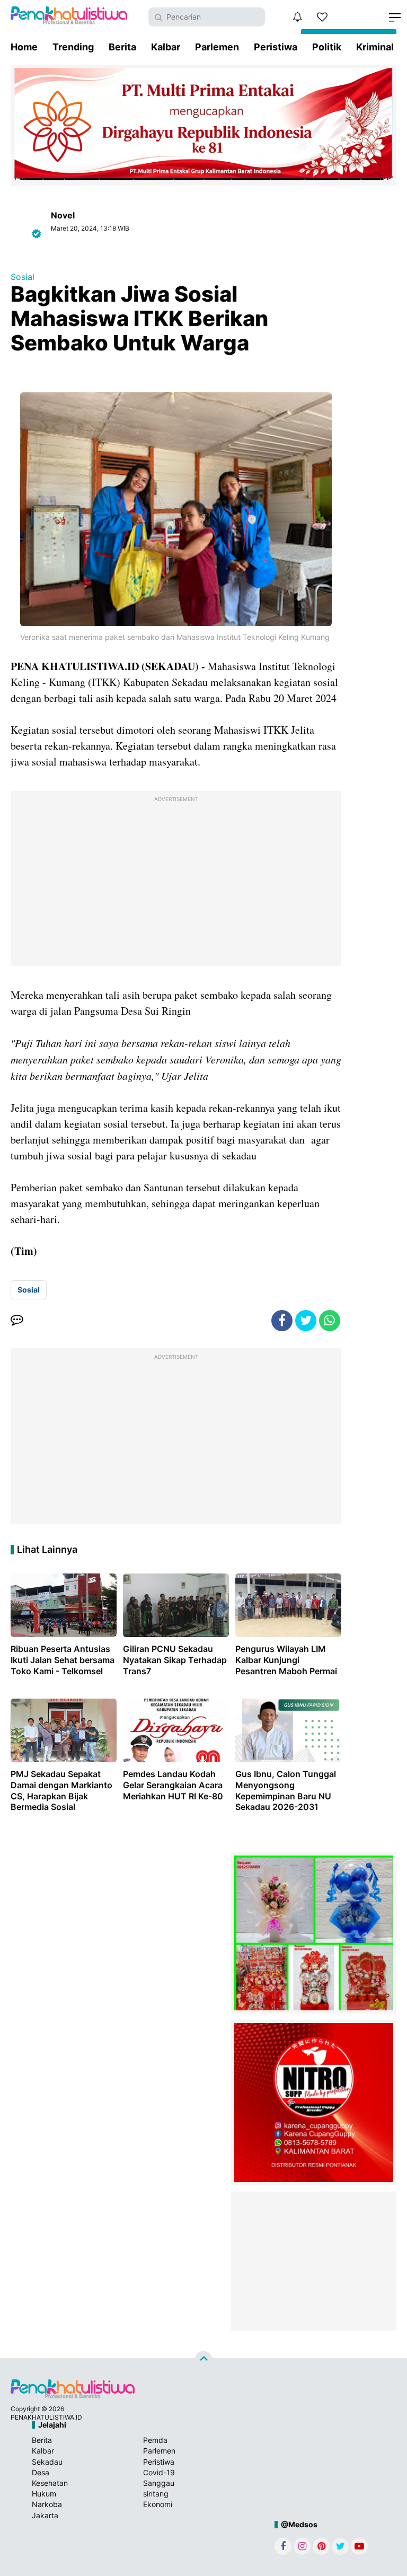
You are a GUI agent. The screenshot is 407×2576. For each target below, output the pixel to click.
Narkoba (47, 2504)
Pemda (155, 2440)
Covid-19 (159, 2472)
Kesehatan (50, 2483)
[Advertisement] (176, 881)
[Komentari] (17, 1321)
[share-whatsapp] (330, 1321)
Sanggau (159, 2483)
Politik (327, 47)
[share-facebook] (282, 1321)
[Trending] (322, 17)
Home (24, 47)
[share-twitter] (306, 1321)
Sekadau (47, 2462)
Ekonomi (158, 2504)
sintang (156, 2494)
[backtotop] (203, 2360)
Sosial (23, 277)
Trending (73, 47)
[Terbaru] (297, 17)
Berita (122, 47)
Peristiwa (276, 47)
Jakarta (45, 2515)
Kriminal (375, 47)
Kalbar (166, 47)
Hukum (44, 2494)
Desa (41, 2472)
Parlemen (217, 47)
